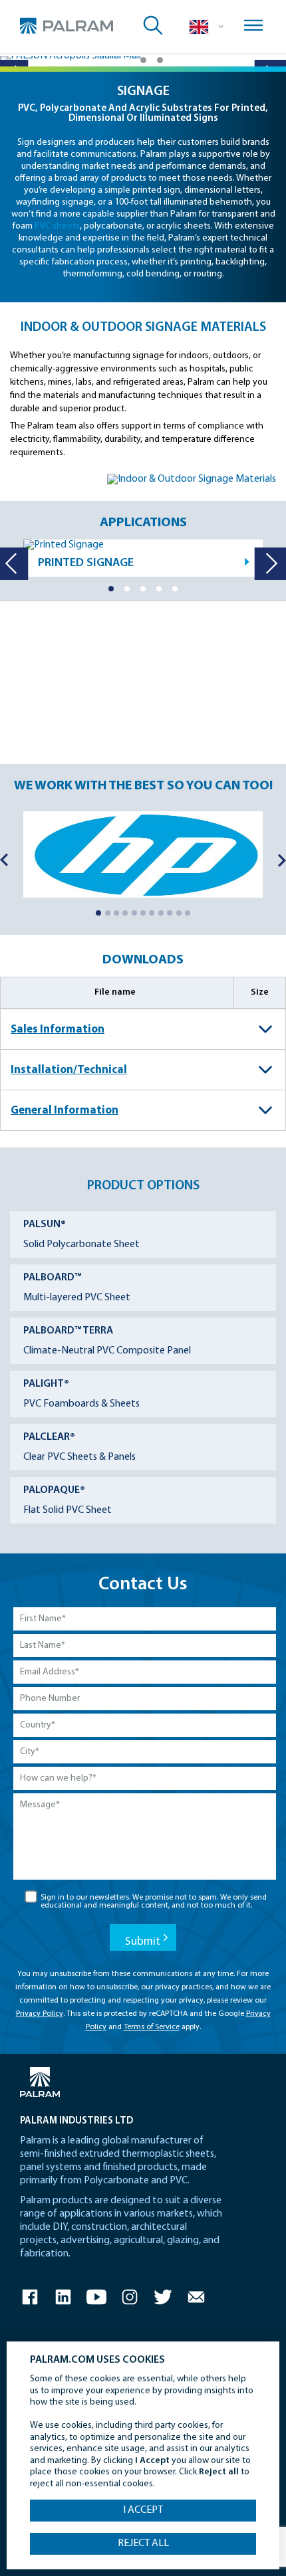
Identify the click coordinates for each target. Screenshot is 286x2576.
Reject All (143, 2543)
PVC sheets (57, 226)
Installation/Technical (69, 1070)
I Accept (143, 2510)
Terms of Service (152, 2027)
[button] (127, 60)
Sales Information (58, 1030)
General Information (65, 1111)
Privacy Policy (40, 2014)
